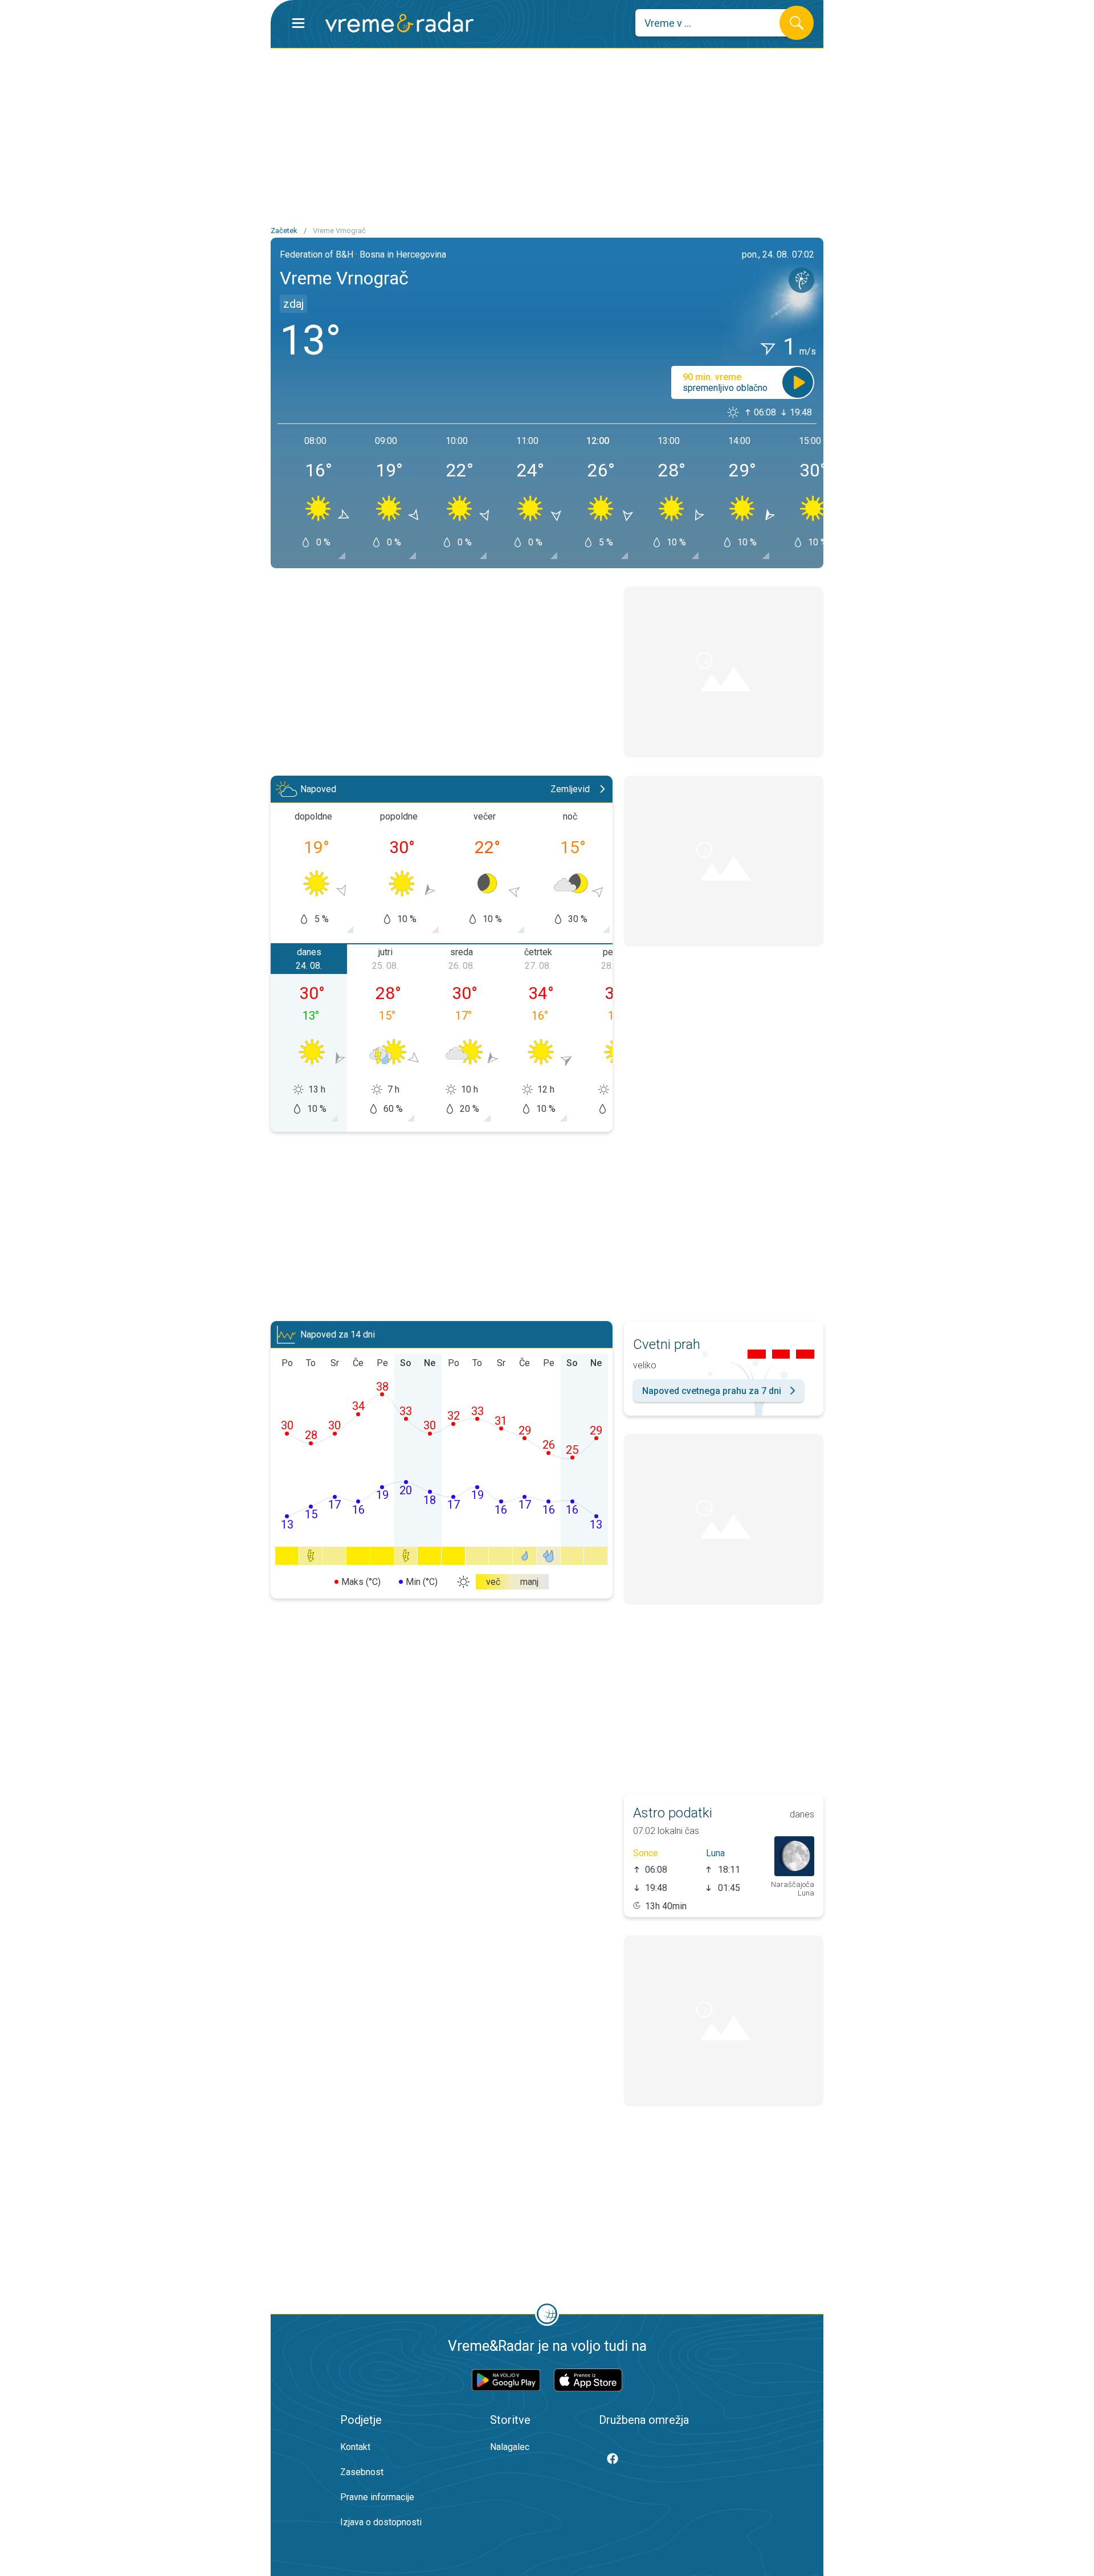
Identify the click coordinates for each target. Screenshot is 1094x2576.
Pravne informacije (377, 2497)
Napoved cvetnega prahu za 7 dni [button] (712, 1391)
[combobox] (716, 23)
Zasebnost (362, 2472)
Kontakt (355, 2447)
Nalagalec (510, 2447)
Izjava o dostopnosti (381, 2522)
